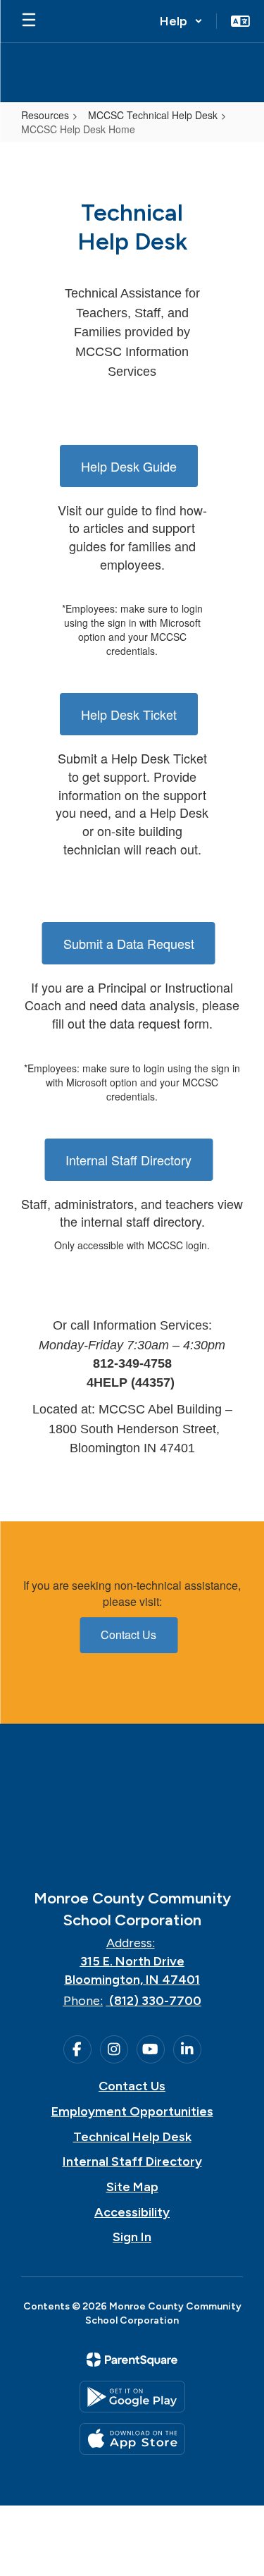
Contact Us (128, 1634)
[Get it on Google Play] (132, 2397)
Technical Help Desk (132, 2137)
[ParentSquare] (132, 2360)
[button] (181, 21)
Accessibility (132, 2212)
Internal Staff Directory (128, 1160)
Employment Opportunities (132, 2111)
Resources (45, 115)
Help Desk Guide (129, 466)
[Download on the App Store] (132, 2439)
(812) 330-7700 (155, 2001)
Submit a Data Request (129, 943)
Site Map (132, 2187)
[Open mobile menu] (29, 21)
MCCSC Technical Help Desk (153, 115)
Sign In (132, 2237)
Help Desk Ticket (129, 714)
